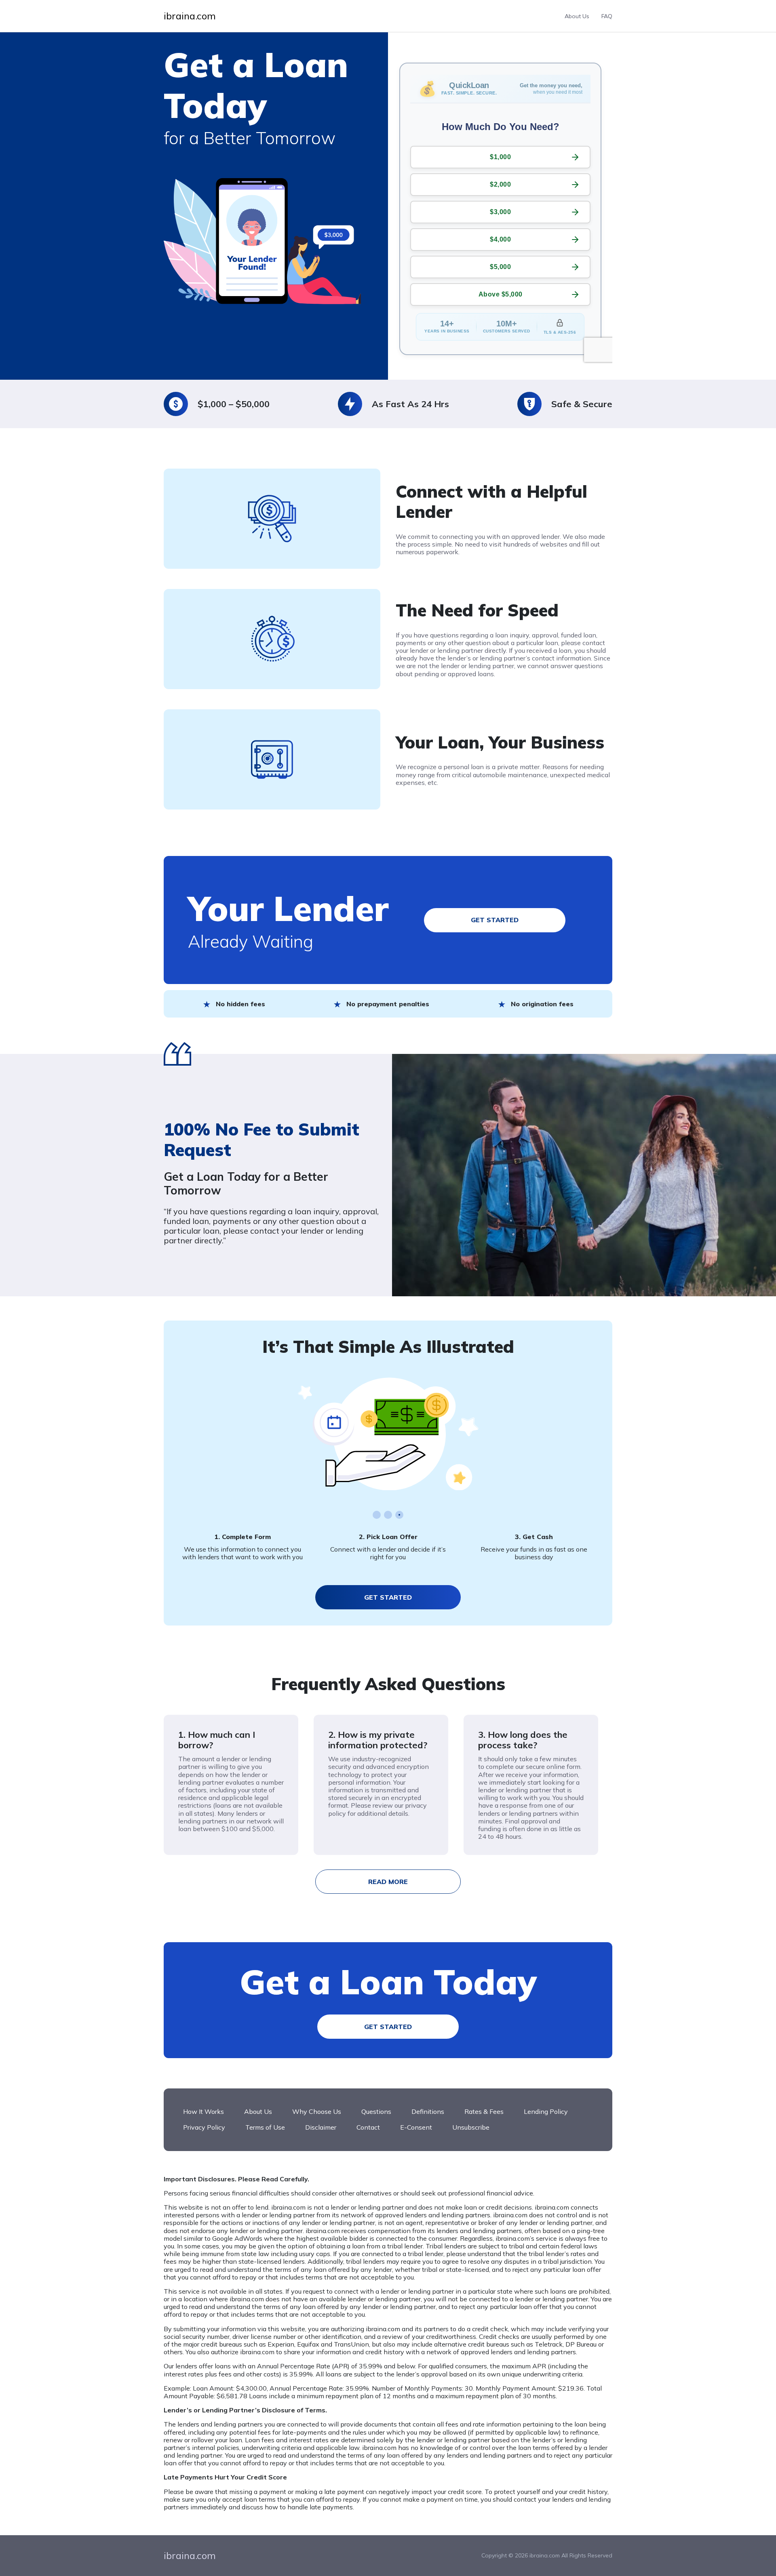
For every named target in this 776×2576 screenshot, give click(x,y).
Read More (388, 1882)
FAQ (607, 16)
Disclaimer (321, 2127)
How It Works (203, 2111)
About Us (577, 16)
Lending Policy (546, 2111)
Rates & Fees (484, 2111)
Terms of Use (265, 2127)
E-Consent (416, 2127)
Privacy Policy (204, 2127)
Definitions (428, 2111)
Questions (376, 2111)
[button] (377, 1515)
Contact (368, 2127)
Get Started (495, 920)
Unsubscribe (471, 2127)
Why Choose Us (317, 2111)
